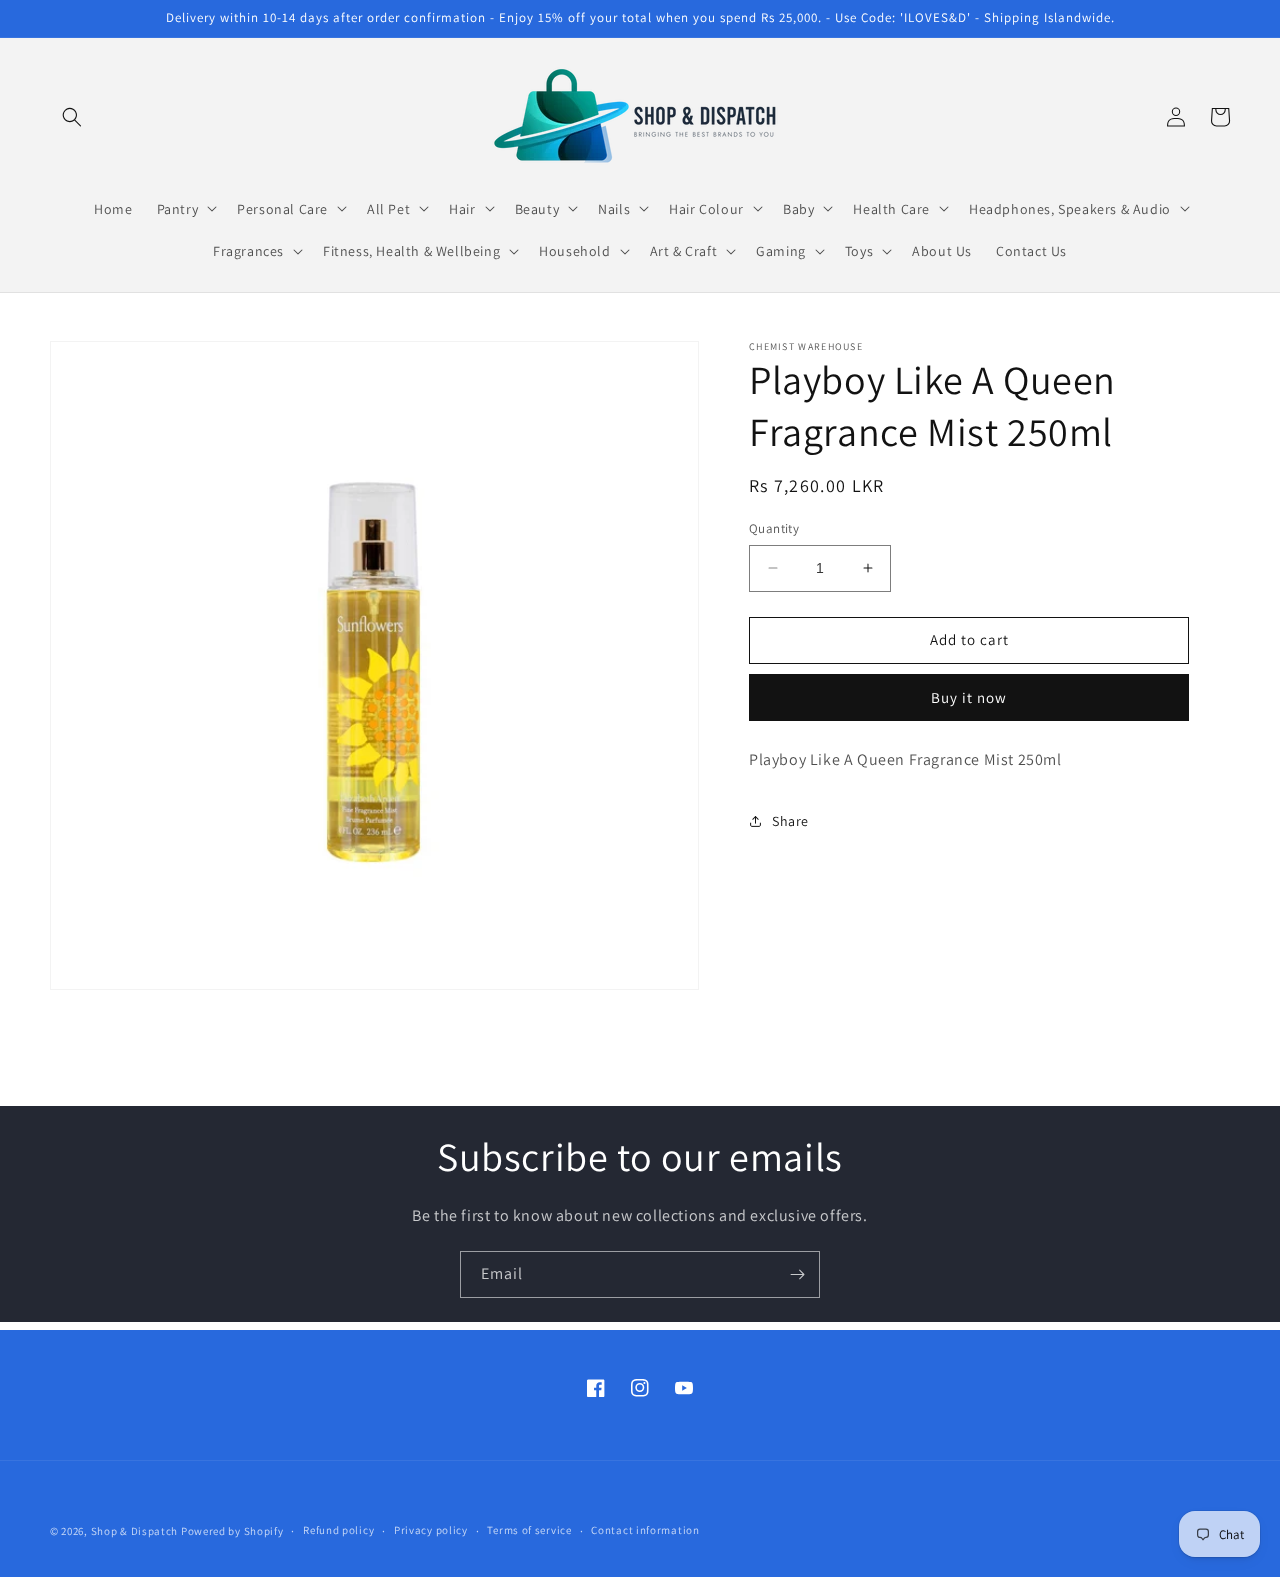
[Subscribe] (797, 1274)
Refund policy (338, 1530)
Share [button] (790, 820)
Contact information (645, 1530)
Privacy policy (431, 1530)
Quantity (774, 528)
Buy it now (969, 696)
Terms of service (529, 1530)
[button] (72, 117)
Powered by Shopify (232, 1531)
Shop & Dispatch (135, 1531)
